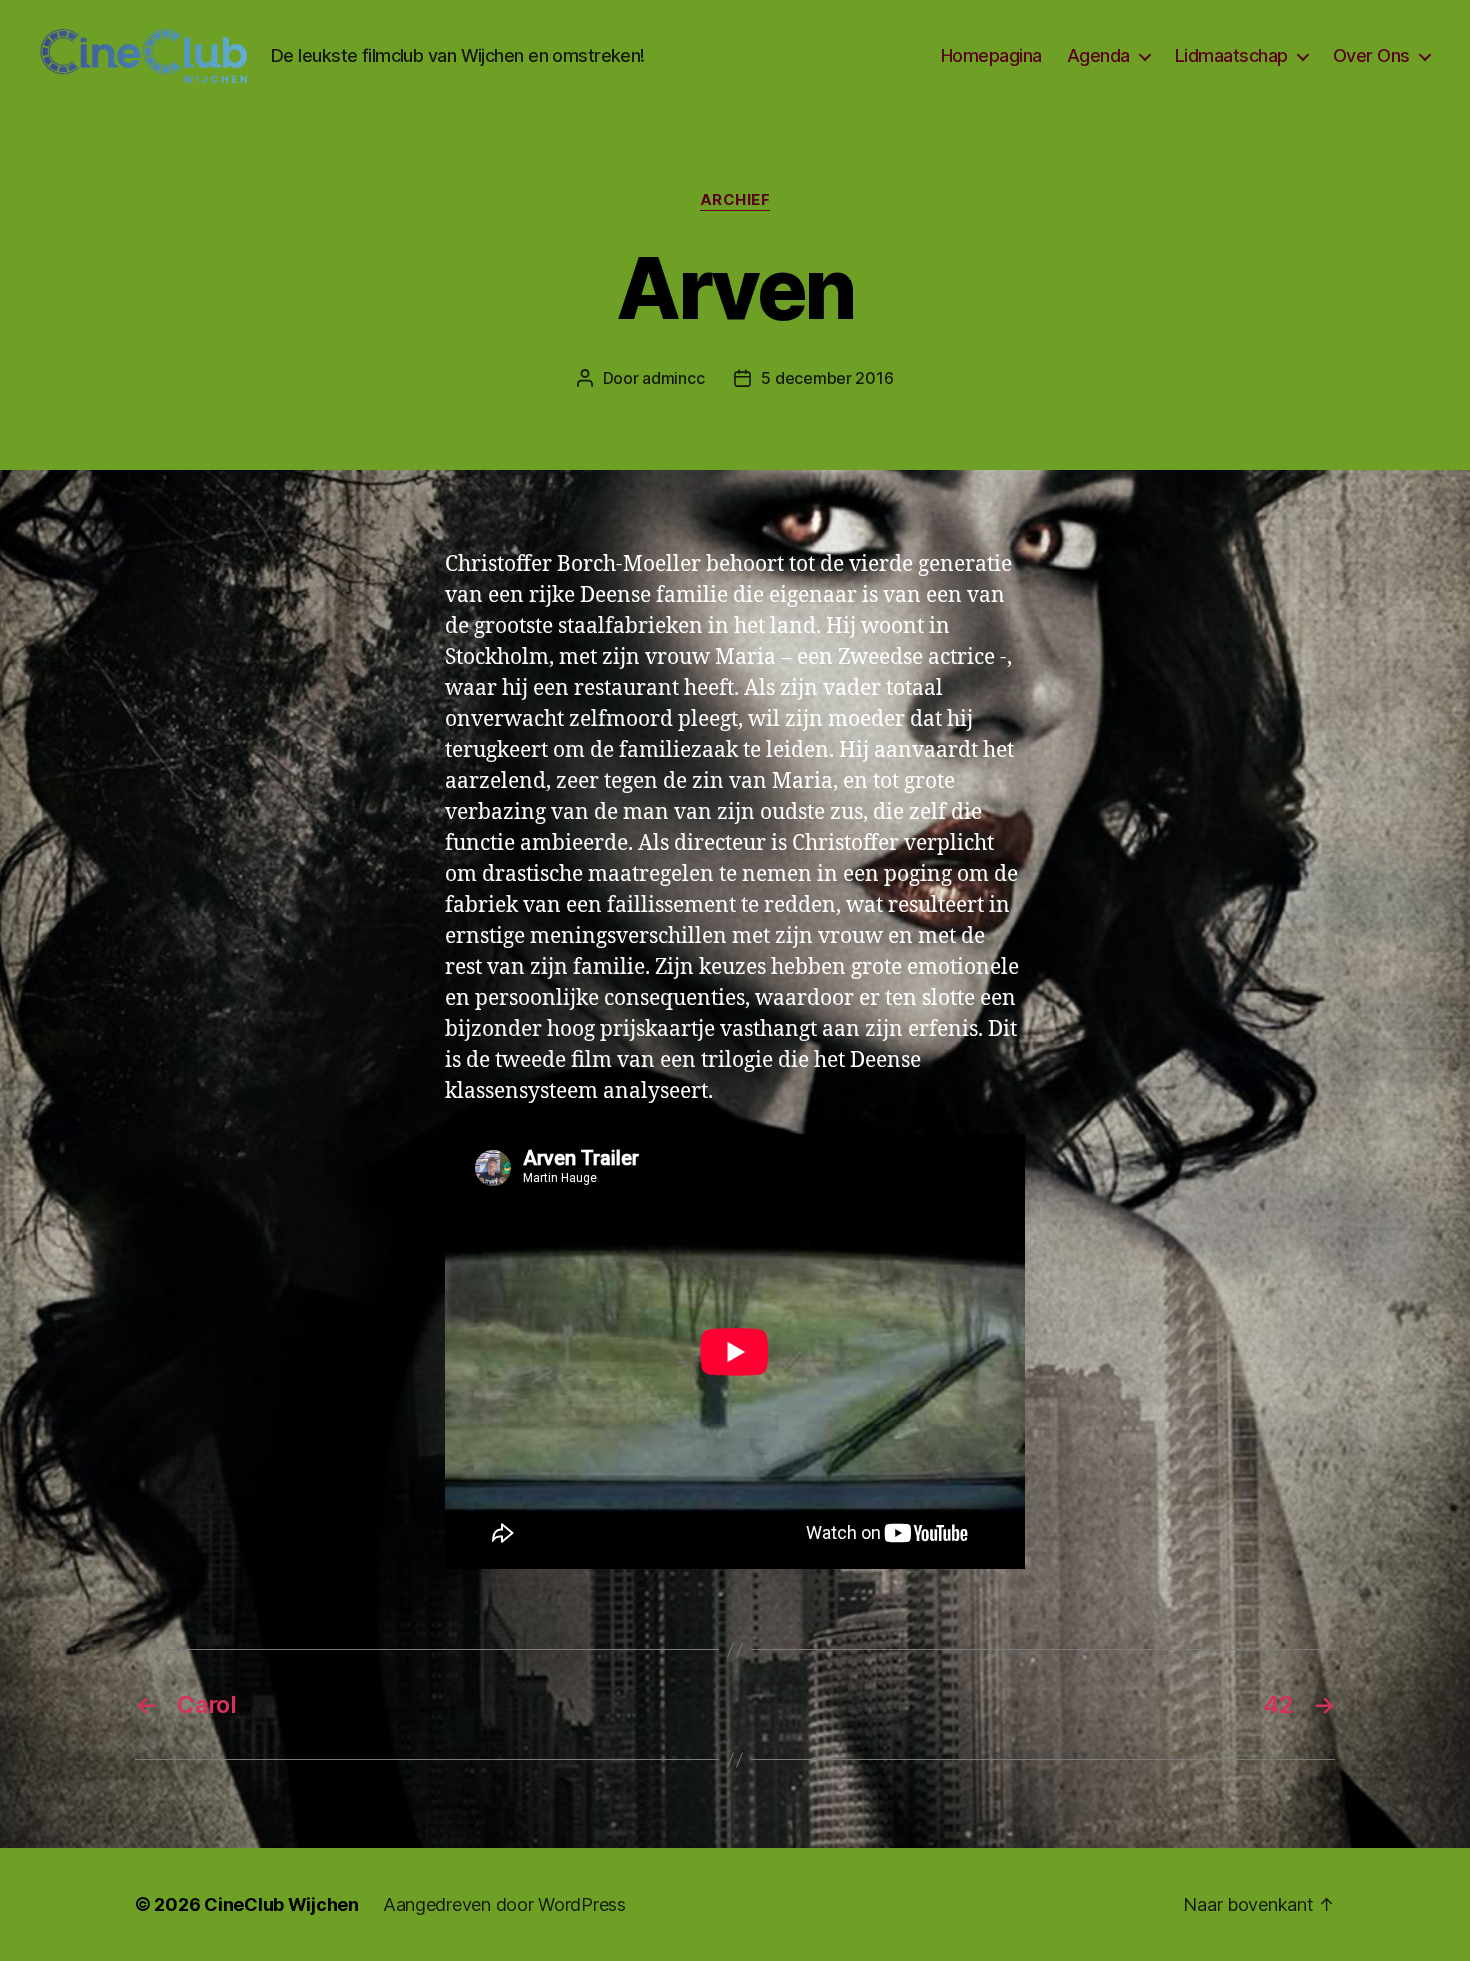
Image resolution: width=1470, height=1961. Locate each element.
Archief (735, 200)
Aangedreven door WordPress (504, 1904)
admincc (673, 378)
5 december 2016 (827, 378)
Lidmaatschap (1231, 55)
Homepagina (991, 55)
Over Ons (1371, 55)
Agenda (1098, 55)
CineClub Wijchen (281, 1904)
